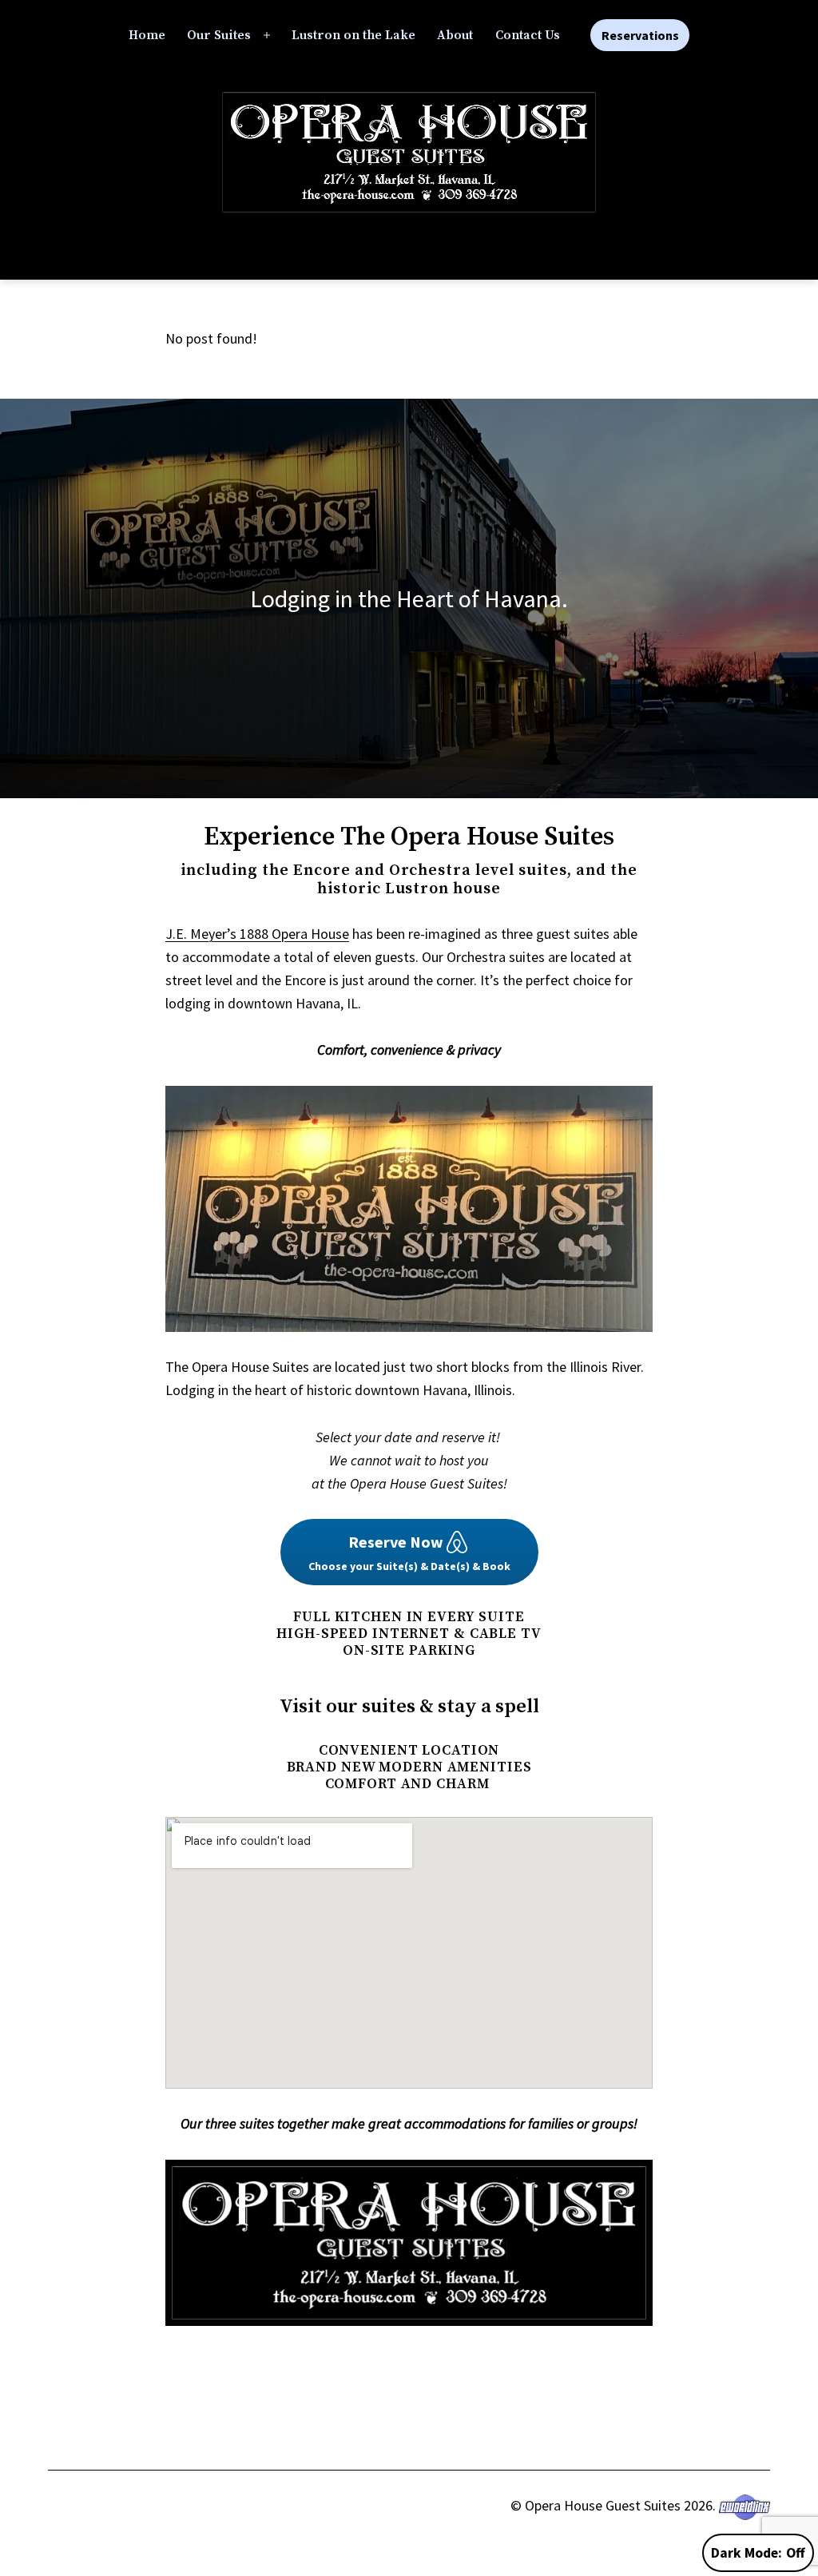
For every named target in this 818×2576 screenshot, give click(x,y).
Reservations (640, 35)
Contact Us (528, 35)
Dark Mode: (747, 2553)
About (455, 35)
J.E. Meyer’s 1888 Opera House (257, 934)
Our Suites (219, 35)
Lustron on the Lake (353, 35)
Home (147, 35)
